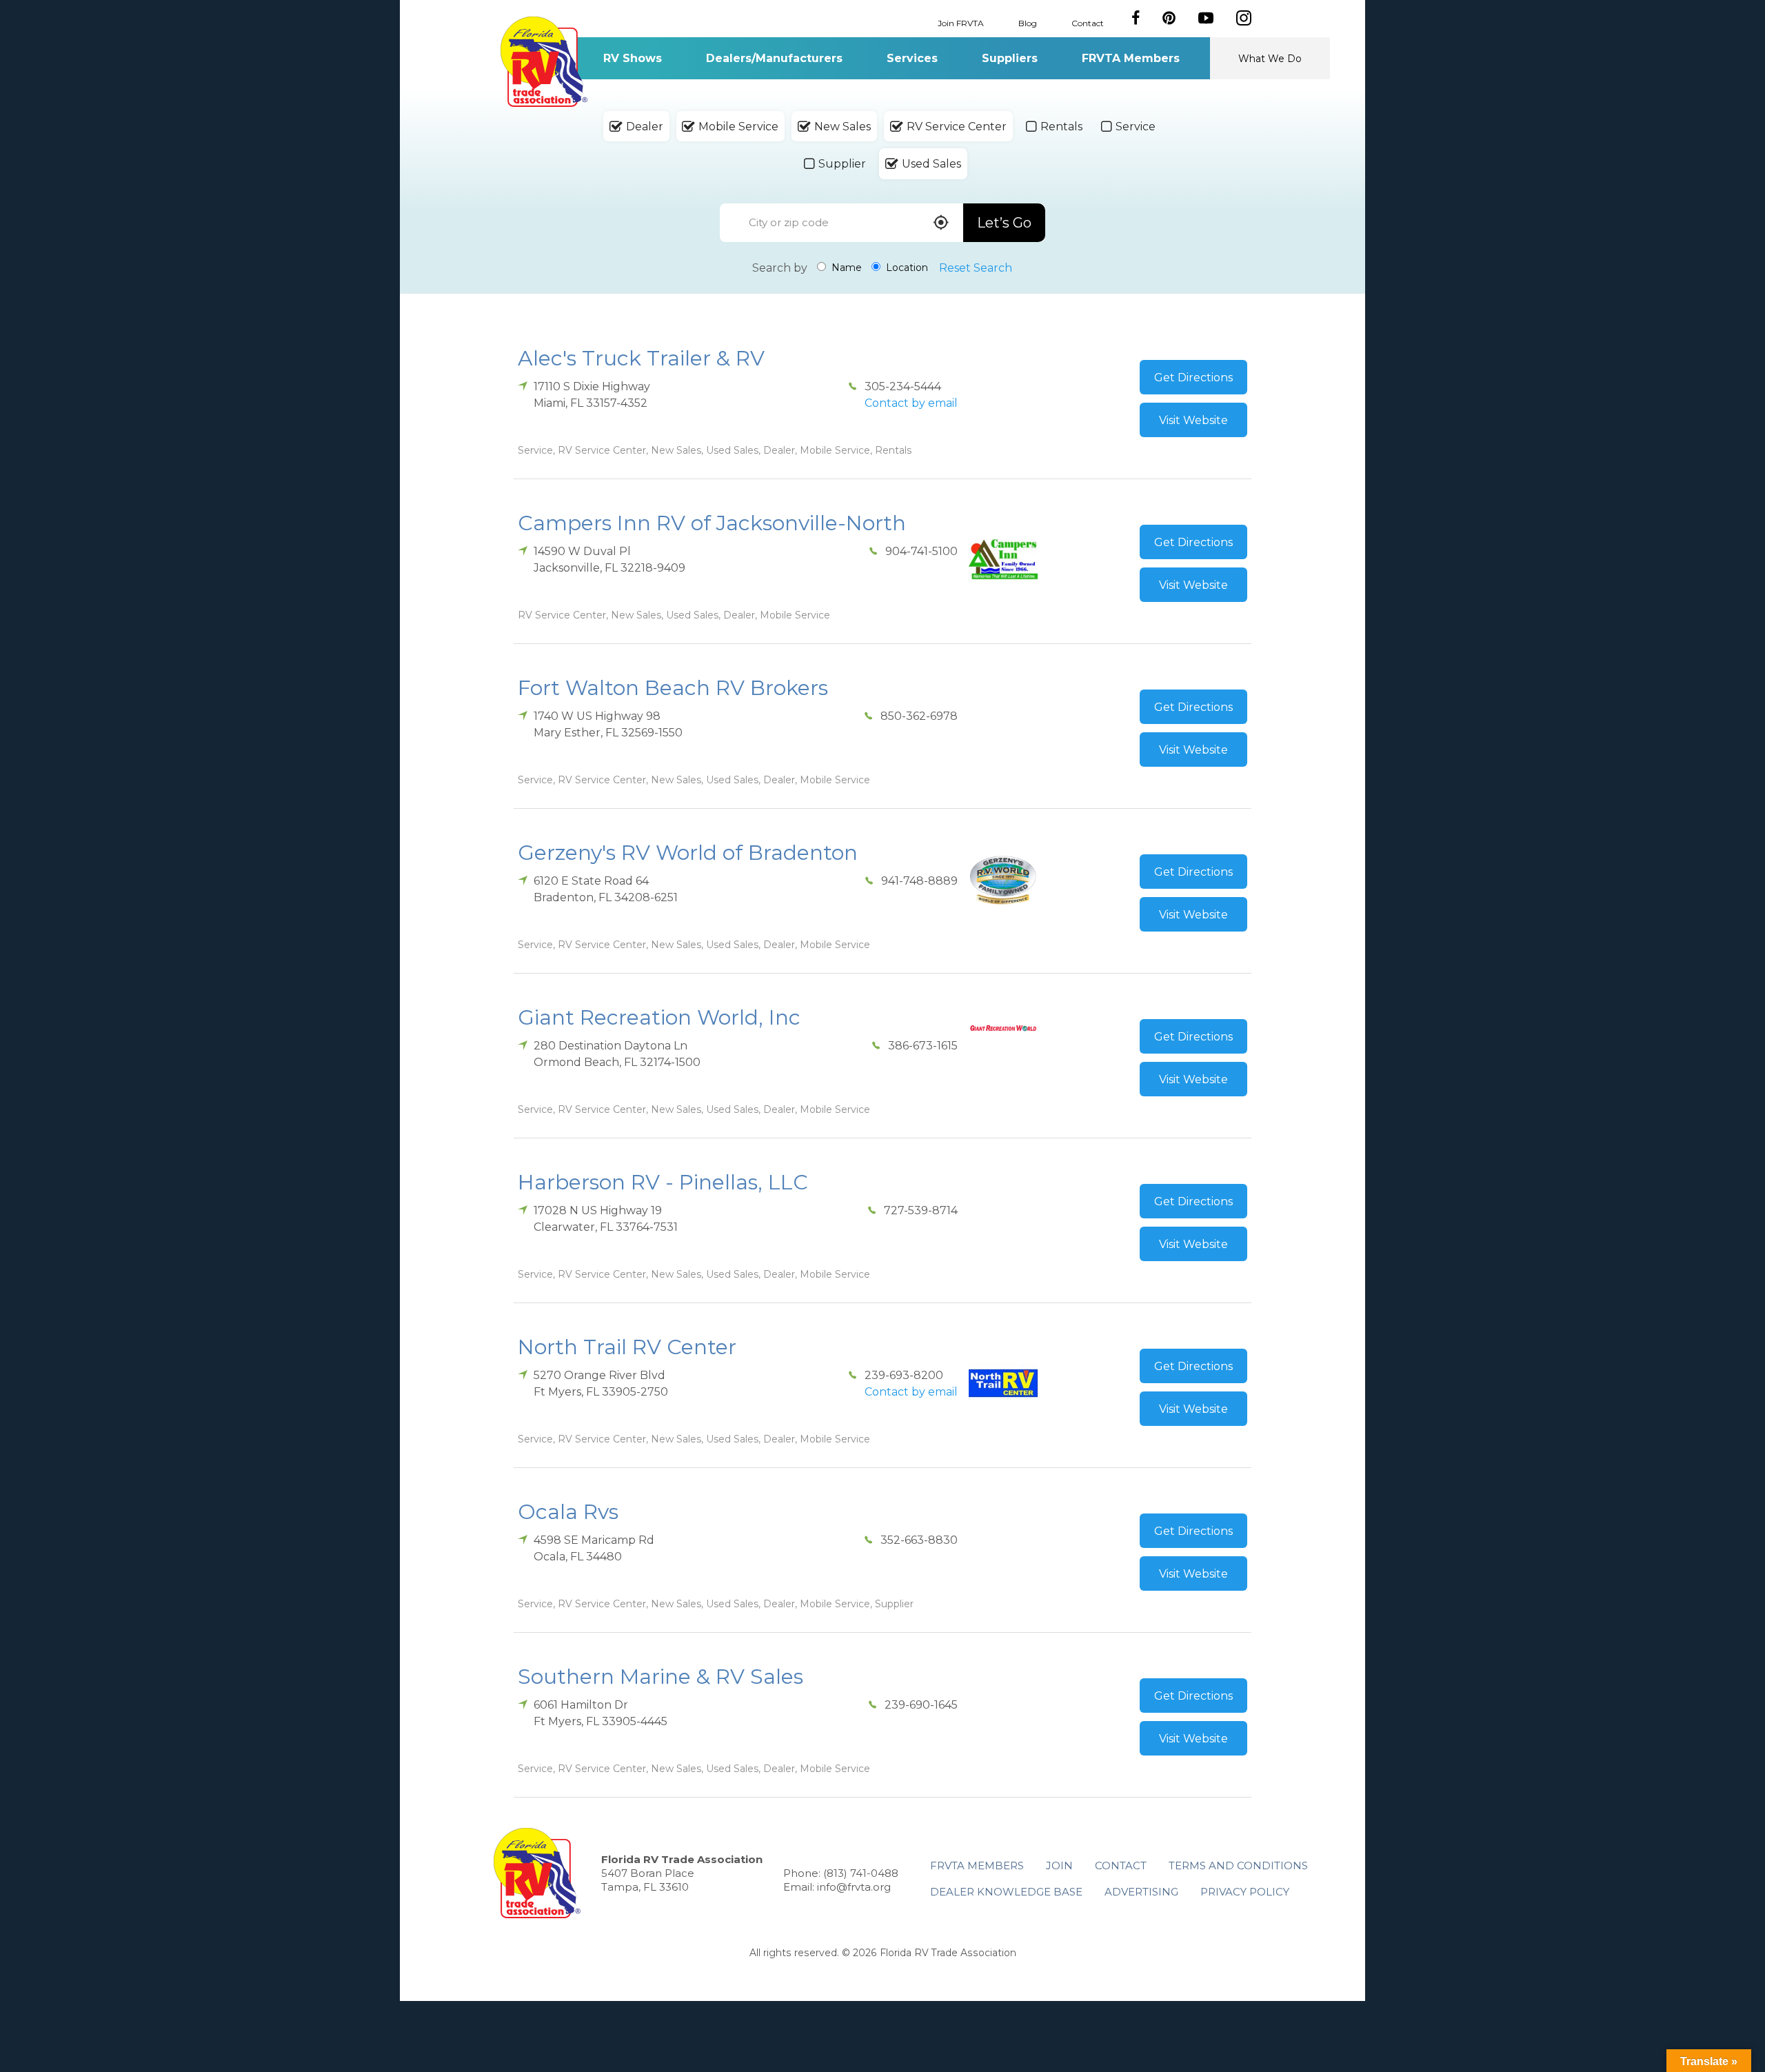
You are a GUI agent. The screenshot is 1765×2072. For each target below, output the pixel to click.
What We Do (1270, 59)
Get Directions (1193, 378)
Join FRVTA (961, 22)
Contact (1088, 22)
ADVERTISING (1141, 1892)
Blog (1028, 22)
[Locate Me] (941, 224)
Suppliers (1010, 58)
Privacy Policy (1245, 1892)
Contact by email (911, 403)
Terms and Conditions (1238, 1865)
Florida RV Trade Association (544, 62)
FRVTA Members (1131, 58)
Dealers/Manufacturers (774, 58)
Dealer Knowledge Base (1006, 1892)
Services (912, 58)
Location (906, 268)
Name (845, 268)
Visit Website (1193, 420)
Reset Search (976, 268)
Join (1059, 1865)
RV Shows (633, 58)
